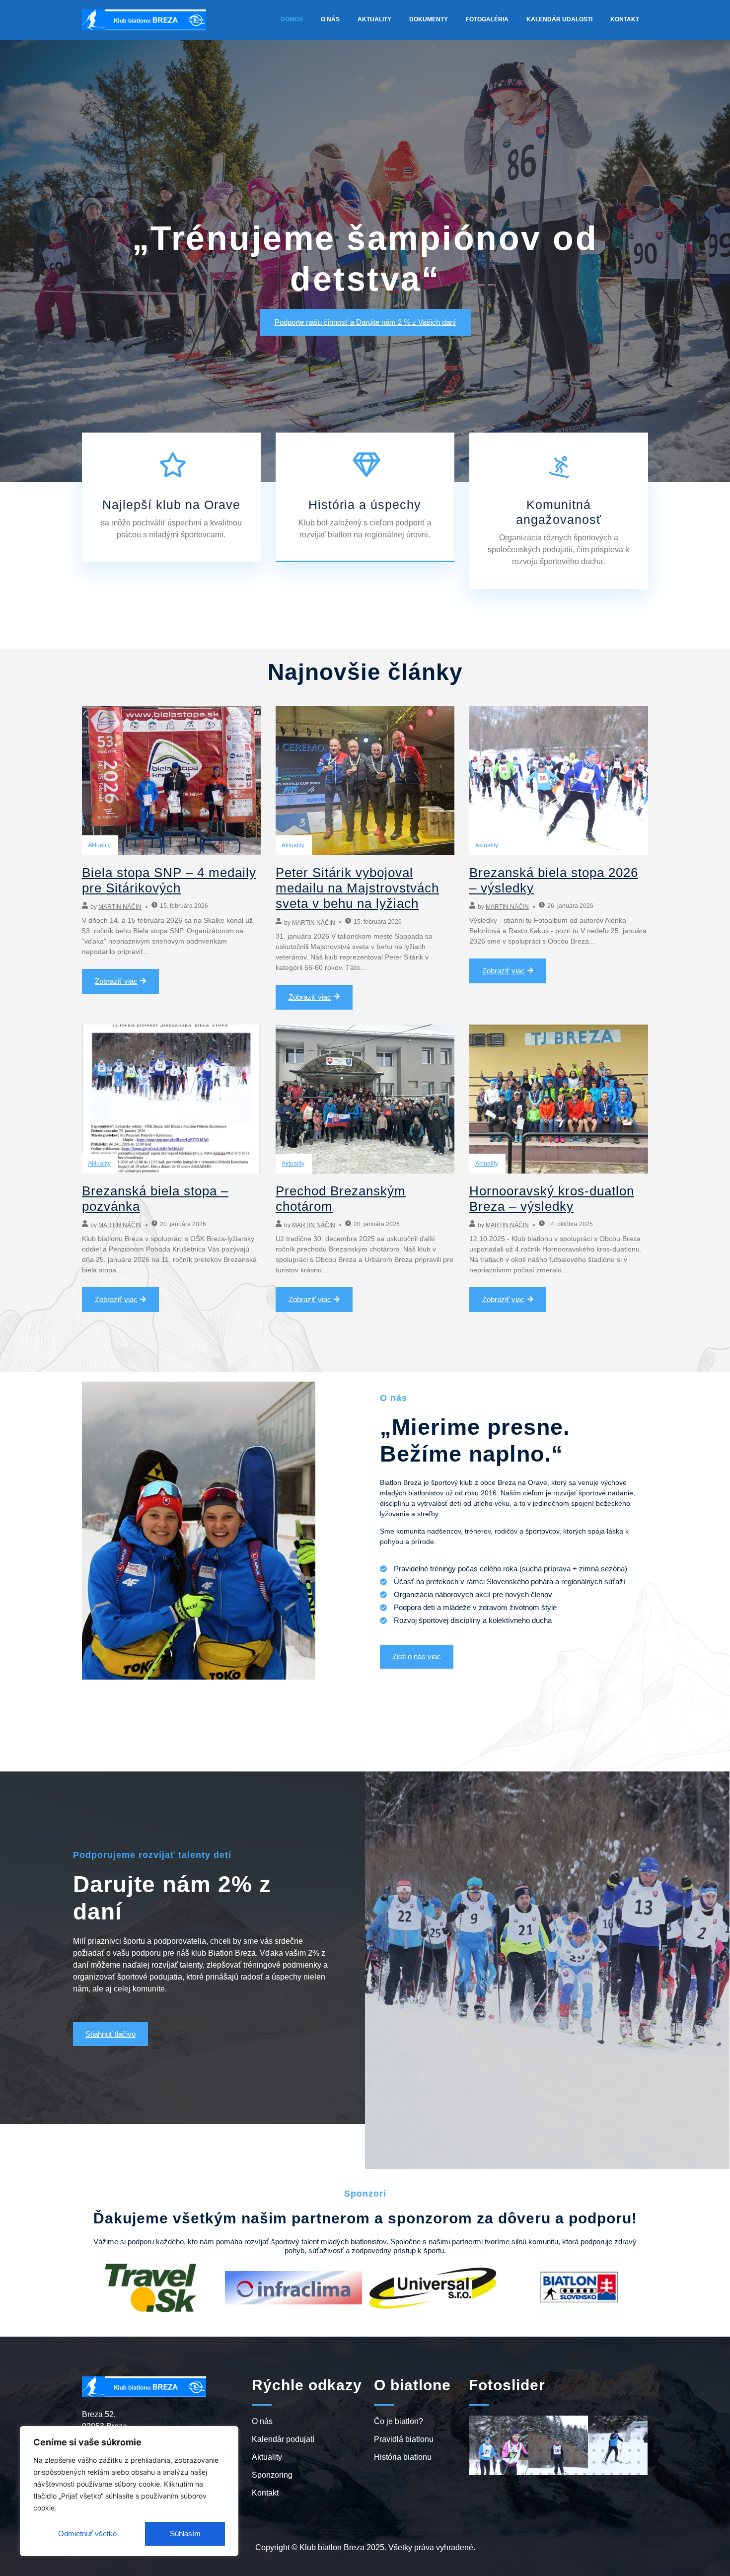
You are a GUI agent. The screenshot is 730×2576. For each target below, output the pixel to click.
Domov (292, 19)
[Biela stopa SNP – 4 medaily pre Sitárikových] (171, 781)
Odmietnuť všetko (87, 2534)
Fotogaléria (487, 19)
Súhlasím (185, 2534)
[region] (129, 2491)
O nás (330, 19)
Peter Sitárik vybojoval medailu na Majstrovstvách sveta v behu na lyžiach (357, 888)
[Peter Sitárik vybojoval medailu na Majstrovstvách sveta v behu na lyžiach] (365, 781)
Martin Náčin (120, 907)
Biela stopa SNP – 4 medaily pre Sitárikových (169, 880)
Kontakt (625, 19)
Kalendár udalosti (559, 19)
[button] (478, 2403)
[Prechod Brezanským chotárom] (365, 1099)
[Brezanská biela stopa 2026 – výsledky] (559, 781)
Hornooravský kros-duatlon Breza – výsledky (552, 1199)
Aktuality (374, 19)
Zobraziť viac (116, 981)
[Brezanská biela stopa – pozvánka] (171, 1099)
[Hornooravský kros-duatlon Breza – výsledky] (559, 1099)
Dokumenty (429, 19)
